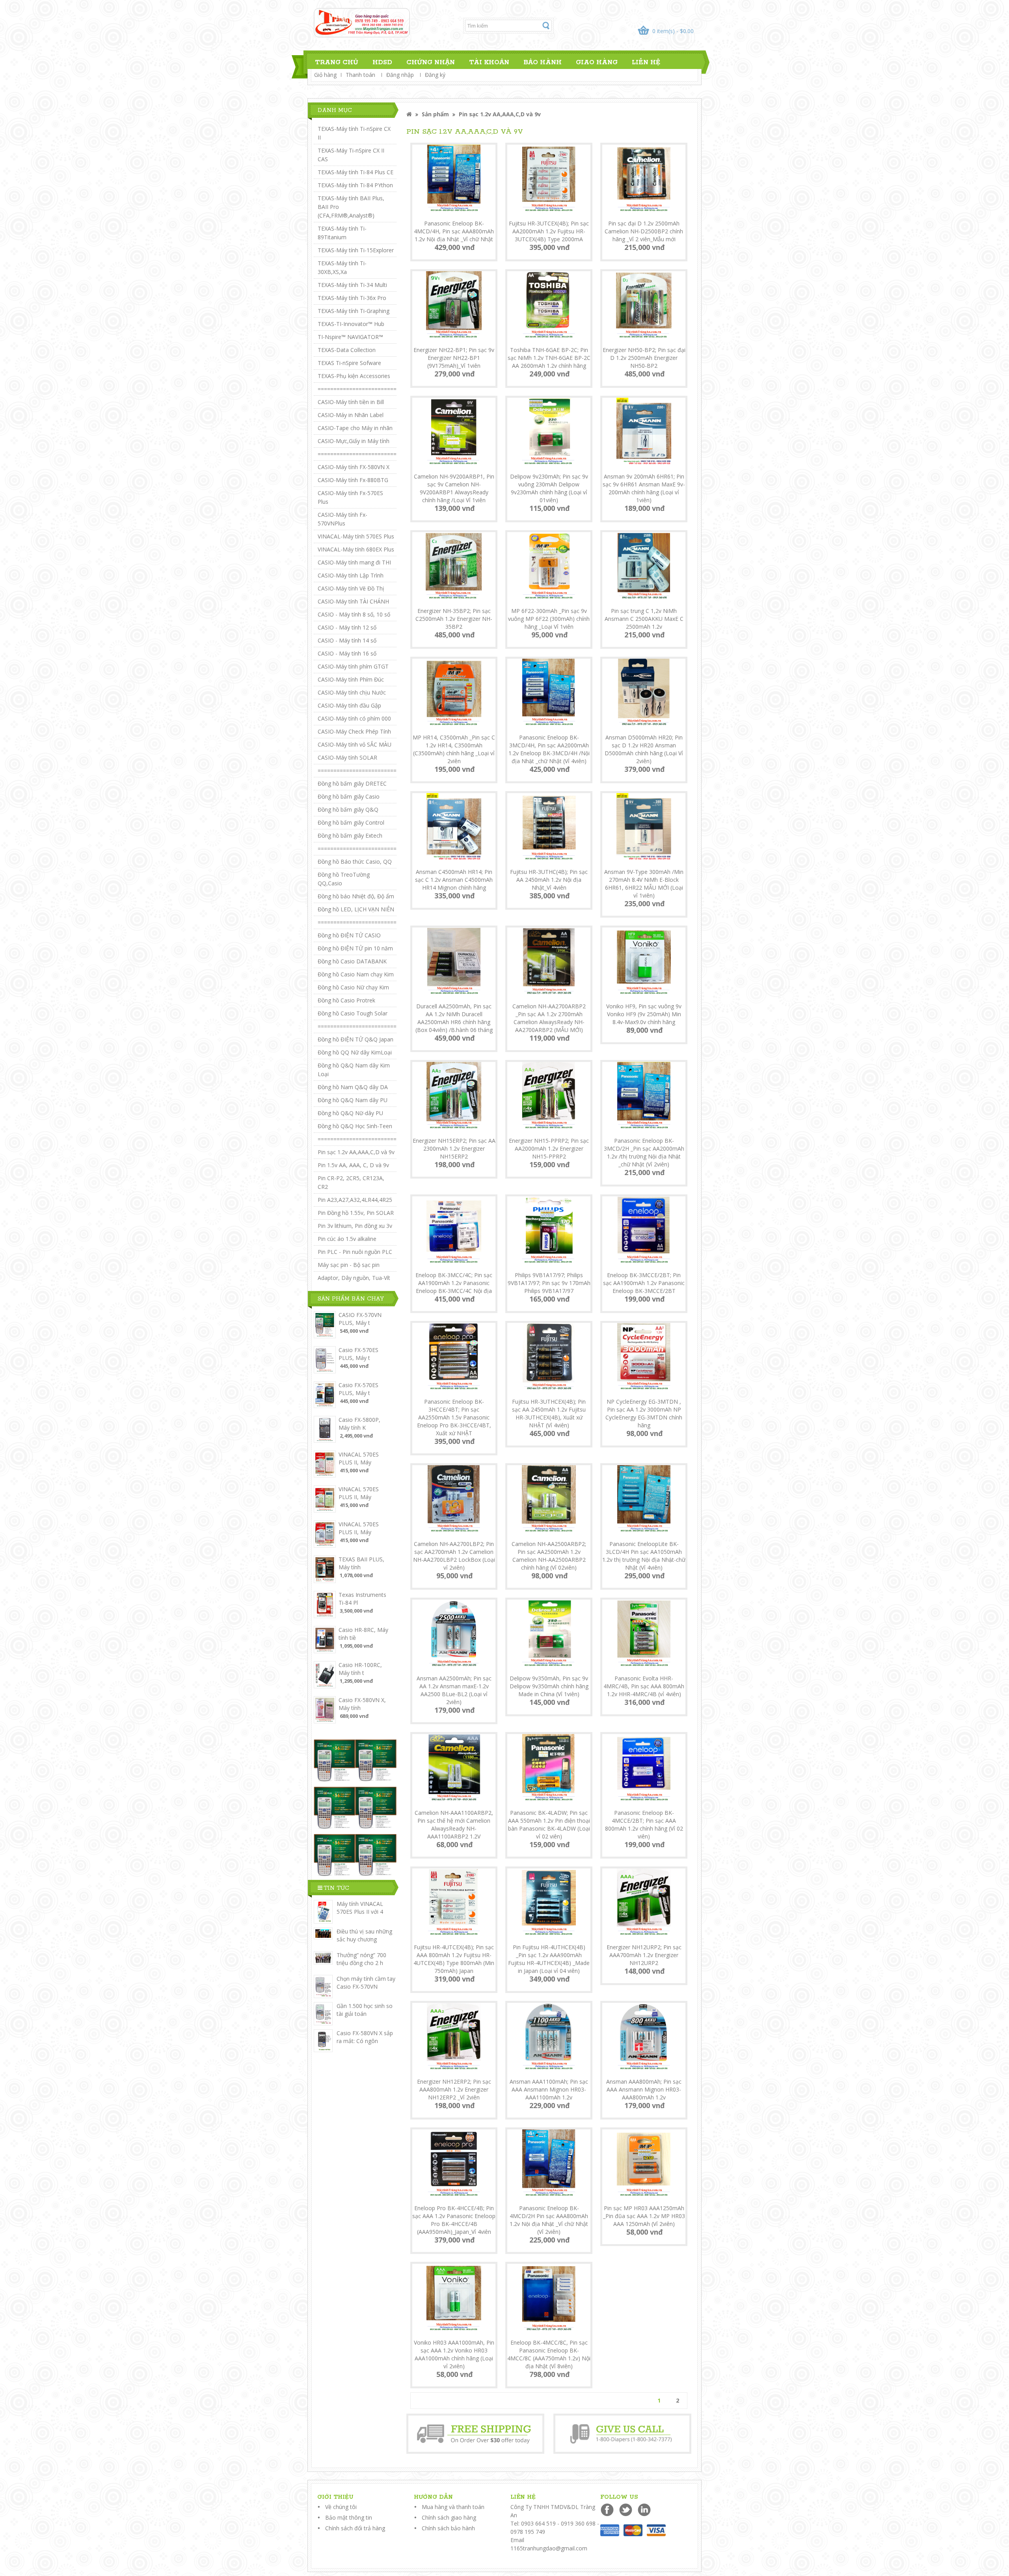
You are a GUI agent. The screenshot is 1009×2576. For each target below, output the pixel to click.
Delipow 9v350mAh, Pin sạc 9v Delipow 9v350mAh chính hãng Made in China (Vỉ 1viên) (549, 1686)
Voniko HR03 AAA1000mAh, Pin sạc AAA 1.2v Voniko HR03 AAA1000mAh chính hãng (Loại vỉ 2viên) (454, 2354)
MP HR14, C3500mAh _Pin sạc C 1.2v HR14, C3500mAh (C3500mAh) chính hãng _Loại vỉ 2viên (454, 749)
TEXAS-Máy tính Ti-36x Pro (352, 298)
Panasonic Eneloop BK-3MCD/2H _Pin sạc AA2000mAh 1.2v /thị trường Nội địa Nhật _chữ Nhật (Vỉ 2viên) (644, 1152)
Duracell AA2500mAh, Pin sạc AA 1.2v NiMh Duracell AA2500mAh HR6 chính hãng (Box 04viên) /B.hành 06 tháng (454, 1018)
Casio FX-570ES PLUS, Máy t (358, 1354)
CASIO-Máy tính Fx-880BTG (353, 480)
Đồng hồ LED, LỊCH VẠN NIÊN (356, 909)
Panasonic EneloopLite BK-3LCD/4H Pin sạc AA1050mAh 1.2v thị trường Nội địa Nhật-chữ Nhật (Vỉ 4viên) (644, 1556)
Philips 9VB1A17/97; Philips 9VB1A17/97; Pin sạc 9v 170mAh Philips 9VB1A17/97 (549, 1283)
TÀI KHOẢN (489, 62)
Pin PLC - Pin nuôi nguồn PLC (355, 1252)
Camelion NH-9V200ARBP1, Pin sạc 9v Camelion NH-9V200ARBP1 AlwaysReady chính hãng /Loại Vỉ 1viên (454, 488)
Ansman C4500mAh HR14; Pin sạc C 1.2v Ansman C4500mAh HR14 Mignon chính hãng (454, 880)
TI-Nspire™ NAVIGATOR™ (350, 337)
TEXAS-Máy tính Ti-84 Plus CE (356, 172)
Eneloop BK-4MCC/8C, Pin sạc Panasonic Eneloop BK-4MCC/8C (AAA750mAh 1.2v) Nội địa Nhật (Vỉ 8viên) (549, 2354)
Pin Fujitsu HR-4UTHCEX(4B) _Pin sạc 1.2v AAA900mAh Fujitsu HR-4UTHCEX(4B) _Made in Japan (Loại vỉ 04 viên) (549, 1959)
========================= (357, 389)
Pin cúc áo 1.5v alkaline (347, 1239)
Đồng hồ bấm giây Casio (349, 796)
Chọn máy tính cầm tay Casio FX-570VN (366, 1983)
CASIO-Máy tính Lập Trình (351, 575)
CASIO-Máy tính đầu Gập (349, 705)
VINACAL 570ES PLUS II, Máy (359, 1458)
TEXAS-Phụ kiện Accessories (354, 376)
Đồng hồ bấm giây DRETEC (352, 783)
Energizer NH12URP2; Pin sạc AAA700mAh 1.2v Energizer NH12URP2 (644, 1955)
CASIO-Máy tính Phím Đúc (351, 679)
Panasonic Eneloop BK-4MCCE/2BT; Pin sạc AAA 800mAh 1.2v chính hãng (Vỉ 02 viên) (644, 1824)
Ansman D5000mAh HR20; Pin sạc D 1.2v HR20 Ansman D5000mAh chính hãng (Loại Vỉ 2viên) (644, 749)
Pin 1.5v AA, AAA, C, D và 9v (353, 1165)
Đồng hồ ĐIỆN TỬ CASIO (349, 935)
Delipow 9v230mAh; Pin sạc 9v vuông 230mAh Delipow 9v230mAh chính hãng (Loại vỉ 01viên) (549, 488)
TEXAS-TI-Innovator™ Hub (351, 324)
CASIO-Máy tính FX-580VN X (354, 467)
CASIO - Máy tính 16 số (347, 653)
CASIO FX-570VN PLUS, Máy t (360, 1319)
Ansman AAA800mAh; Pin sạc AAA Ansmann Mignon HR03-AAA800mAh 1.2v (644, 2089)
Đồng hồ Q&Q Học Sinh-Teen (355, 1126)
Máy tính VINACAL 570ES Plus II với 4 (360, 1908)
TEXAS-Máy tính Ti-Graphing (354, 311)
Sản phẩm (435, 114)
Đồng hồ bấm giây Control (351, 822)
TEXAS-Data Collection (347, 350)
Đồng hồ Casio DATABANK (352, 961)
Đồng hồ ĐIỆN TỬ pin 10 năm (355, 948)
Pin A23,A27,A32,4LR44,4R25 (355, 1200)
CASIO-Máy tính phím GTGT (353, 666)
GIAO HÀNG (597, 62)
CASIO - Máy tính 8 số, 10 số (354, 614)
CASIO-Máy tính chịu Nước (352, 692)
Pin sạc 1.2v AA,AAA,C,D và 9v (356, 1152)
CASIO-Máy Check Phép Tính (354, 731)
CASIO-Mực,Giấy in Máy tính (354, 441)
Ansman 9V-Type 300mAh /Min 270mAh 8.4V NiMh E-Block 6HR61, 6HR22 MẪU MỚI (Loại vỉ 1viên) (644, 884)
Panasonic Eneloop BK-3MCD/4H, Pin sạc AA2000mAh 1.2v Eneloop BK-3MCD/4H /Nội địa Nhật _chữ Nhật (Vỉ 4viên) (549, 749)
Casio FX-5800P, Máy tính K (359, 1424)
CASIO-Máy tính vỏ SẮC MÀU (355, 744)
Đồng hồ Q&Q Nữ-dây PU (350, 1113)
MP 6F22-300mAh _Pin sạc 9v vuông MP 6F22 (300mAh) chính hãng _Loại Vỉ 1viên (549, 619)
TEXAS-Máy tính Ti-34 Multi (352, 285)
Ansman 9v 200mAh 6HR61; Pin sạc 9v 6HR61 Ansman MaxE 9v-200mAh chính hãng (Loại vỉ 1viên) (644, 488)
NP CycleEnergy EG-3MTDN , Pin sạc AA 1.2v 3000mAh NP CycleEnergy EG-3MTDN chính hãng (644, 1413)
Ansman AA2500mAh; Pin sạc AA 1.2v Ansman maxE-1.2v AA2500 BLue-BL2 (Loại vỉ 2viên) (454, 1690)
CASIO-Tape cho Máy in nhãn (355, 428)
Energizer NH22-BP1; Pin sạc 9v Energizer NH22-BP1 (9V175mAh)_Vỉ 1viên (454, 358)
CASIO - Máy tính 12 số (347, 627)
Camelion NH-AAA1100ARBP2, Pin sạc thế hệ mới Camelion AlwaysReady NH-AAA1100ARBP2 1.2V (454, 1824)
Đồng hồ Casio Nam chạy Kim (356, 974)
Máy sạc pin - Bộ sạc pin (349, 1265)
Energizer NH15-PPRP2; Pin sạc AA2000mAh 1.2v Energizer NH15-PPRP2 (549, 1148)
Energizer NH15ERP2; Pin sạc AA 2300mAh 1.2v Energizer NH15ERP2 (454, 1148)
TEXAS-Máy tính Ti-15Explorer (356, 250)
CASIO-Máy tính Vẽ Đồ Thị (351, 588)
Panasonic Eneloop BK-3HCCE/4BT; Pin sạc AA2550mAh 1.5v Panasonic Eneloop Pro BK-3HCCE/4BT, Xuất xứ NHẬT (454, 1417)
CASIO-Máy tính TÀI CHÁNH (353, 601)
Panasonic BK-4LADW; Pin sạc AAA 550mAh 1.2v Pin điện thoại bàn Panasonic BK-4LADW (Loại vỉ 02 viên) (549, 1824)
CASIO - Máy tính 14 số (347, 640)
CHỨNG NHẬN (431, 62)
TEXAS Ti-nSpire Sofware (349, 363)
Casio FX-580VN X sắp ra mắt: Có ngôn (365, 2037)
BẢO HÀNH (543, 62)
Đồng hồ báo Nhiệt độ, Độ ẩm (356, 896)
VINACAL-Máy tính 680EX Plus (356, 549)
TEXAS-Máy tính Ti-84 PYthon (355, 185)
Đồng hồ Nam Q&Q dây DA (353, 1087)
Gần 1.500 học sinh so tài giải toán (365, 2010)
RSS (645, 2510)
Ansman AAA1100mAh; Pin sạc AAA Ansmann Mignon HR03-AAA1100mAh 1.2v (549, 2089)
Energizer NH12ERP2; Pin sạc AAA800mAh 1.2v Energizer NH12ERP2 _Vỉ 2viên (454, 2089)
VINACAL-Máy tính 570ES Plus (356, 536)
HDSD (382, 62)
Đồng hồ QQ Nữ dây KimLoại (355, 1052)
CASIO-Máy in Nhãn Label (351, 415)
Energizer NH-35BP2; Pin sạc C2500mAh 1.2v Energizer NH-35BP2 (454, 619)
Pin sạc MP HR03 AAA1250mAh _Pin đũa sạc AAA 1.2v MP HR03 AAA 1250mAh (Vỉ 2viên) (644, 2216)
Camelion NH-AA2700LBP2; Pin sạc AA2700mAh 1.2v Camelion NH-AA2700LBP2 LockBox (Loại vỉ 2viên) (454, 1556)
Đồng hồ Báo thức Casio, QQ (355, 861)
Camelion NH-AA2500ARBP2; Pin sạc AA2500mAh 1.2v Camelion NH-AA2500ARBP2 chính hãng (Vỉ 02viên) (549, 1556)
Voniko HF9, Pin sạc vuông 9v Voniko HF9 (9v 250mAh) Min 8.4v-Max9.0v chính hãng (644, 1014)
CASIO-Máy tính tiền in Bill (351, 402)
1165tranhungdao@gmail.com (549, 2548)
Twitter (626, 2510)
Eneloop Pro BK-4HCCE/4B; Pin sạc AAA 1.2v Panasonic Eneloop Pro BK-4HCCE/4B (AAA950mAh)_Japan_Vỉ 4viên (454, 2220)
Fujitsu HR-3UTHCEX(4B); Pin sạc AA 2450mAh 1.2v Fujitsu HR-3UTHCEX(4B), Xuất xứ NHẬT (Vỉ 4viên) (549, 1413)
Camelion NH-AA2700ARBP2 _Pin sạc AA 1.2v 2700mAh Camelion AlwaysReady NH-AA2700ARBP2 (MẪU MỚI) (549, 1018)
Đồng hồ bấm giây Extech (350, 835)
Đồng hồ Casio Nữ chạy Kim (353, 987)
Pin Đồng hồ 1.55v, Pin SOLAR (356, 1213)
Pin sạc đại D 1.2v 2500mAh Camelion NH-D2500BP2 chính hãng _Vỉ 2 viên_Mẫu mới (644, 231)
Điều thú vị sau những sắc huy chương (364, 1935)
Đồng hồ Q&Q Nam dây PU (353, 1100)
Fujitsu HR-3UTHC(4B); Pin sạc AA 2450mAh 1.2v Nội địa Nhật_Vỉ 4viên (549, 880)
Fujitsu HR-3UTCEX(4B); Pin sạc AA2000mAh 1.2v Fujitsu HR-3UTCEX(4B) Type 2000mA (549, 231)
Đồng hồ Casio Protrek (346, 1000)
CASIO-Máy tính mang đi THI (354, 562)
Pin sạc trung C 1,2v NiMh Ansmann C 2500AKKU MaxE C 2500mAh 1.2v (644, 619)
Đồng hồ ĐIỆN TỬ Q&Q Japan (356, 1039)
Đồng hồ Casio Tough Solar (353, 1013)
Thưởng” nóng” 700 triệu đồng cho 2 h (361, 1959)
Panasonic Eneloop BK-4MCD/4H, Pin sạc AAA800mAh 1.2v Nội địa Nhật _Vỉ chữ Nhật (454, 231)
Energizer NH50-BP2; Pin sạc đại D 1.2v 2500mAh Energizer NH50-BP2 (644, 358)
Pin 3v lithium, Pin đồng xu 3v (355, 1226)
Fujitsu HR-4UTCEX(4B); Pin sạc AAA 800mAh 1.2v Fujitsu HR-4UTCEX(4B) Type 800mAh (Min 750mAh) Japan (454, 1959)
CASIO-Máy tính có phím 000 (354, 718)
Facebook (608, 2510)
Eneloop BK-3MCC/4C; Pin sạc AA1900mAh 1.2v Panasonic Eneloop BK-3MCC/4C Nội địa (454, 1283)
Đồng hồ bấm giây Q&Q (348, 809)
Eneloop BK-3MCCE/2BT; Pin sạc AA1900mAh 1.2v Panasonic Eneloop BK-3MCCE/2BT (644, 1283)
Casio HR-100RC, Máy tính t (360, 1669)
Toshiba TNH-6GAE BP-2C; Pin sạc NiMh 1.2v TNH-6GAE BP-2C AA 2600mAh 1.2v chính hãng (549, 358)
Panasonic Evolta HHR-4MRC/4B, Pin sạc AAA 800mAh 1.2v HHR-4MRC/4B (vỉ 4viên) (644, 1686)
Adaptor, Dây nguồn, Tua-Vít (354, 1278)
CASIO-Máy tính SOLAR (347, 757)
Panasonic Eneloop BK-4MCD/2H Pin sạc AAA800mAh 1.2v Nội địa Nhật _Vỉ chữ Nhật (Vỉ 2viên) (549, 2220)
